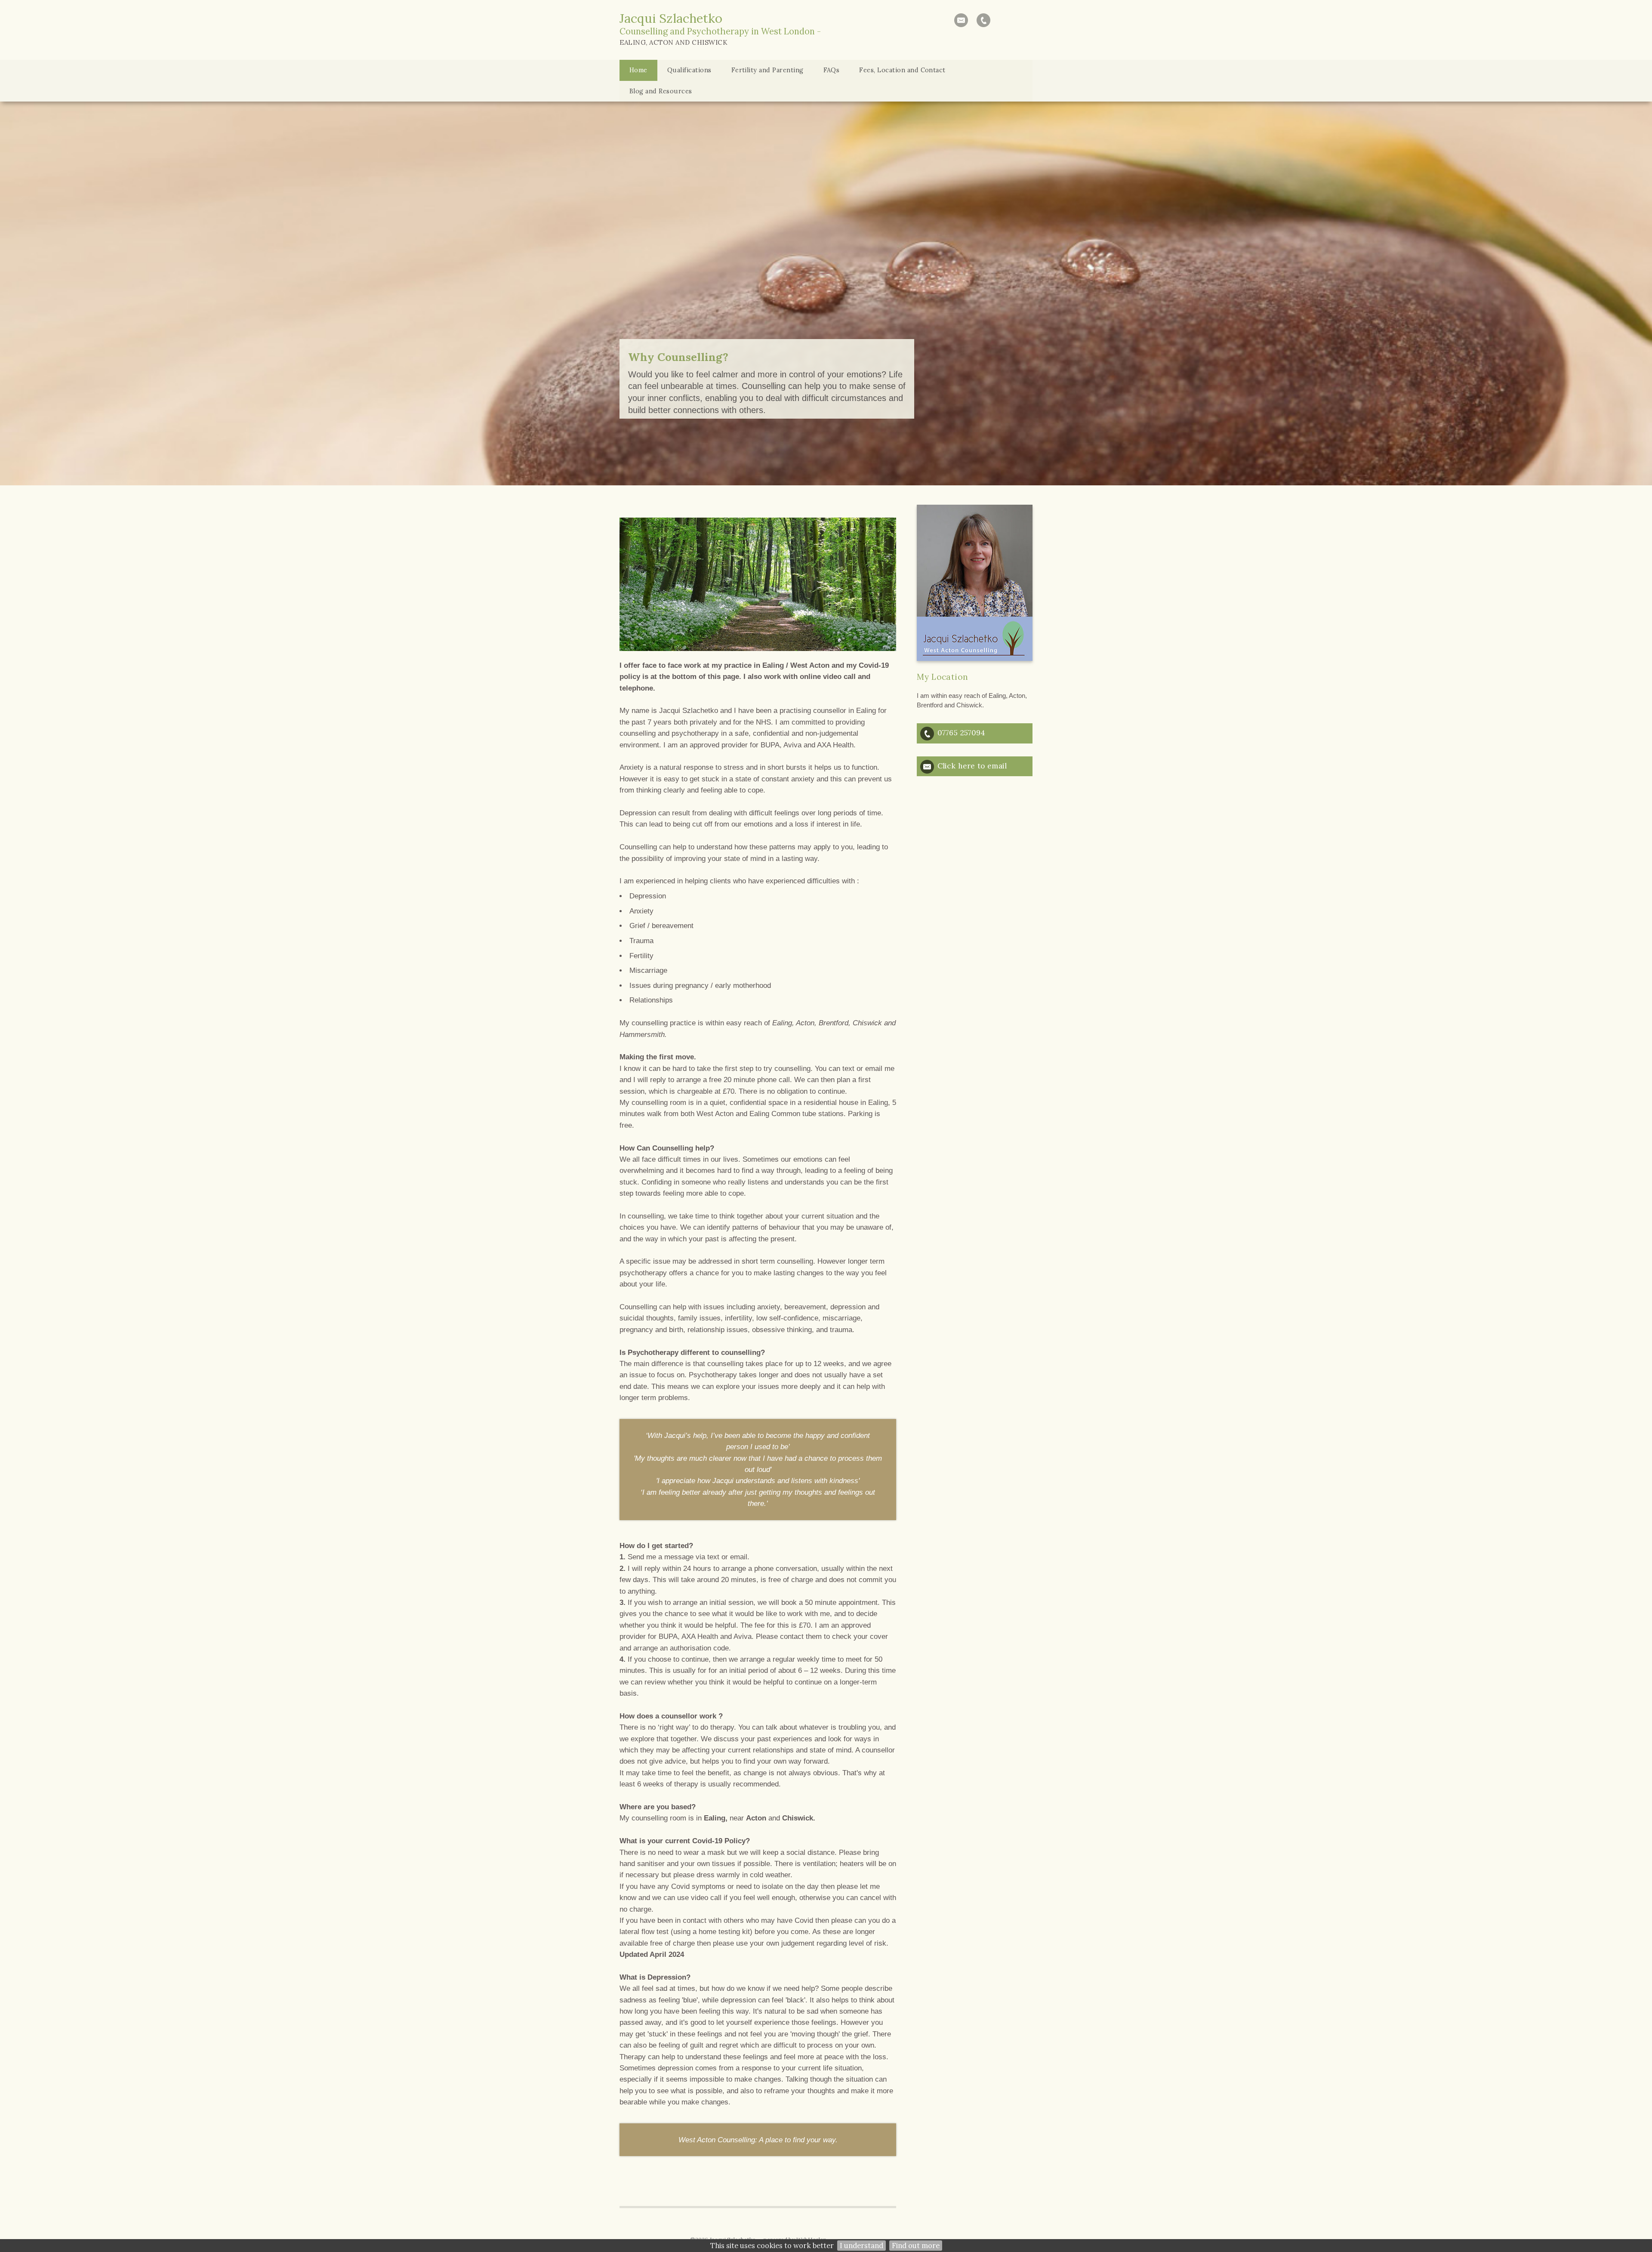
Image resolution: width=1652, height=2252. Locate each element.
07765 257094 (961, 733)
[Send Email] (961, 20)
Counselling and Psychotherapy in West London (717, 31)
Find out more (916, 2246)
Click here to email (972, 766)
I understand (861, 2246)
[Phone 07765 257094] (983, 20)
